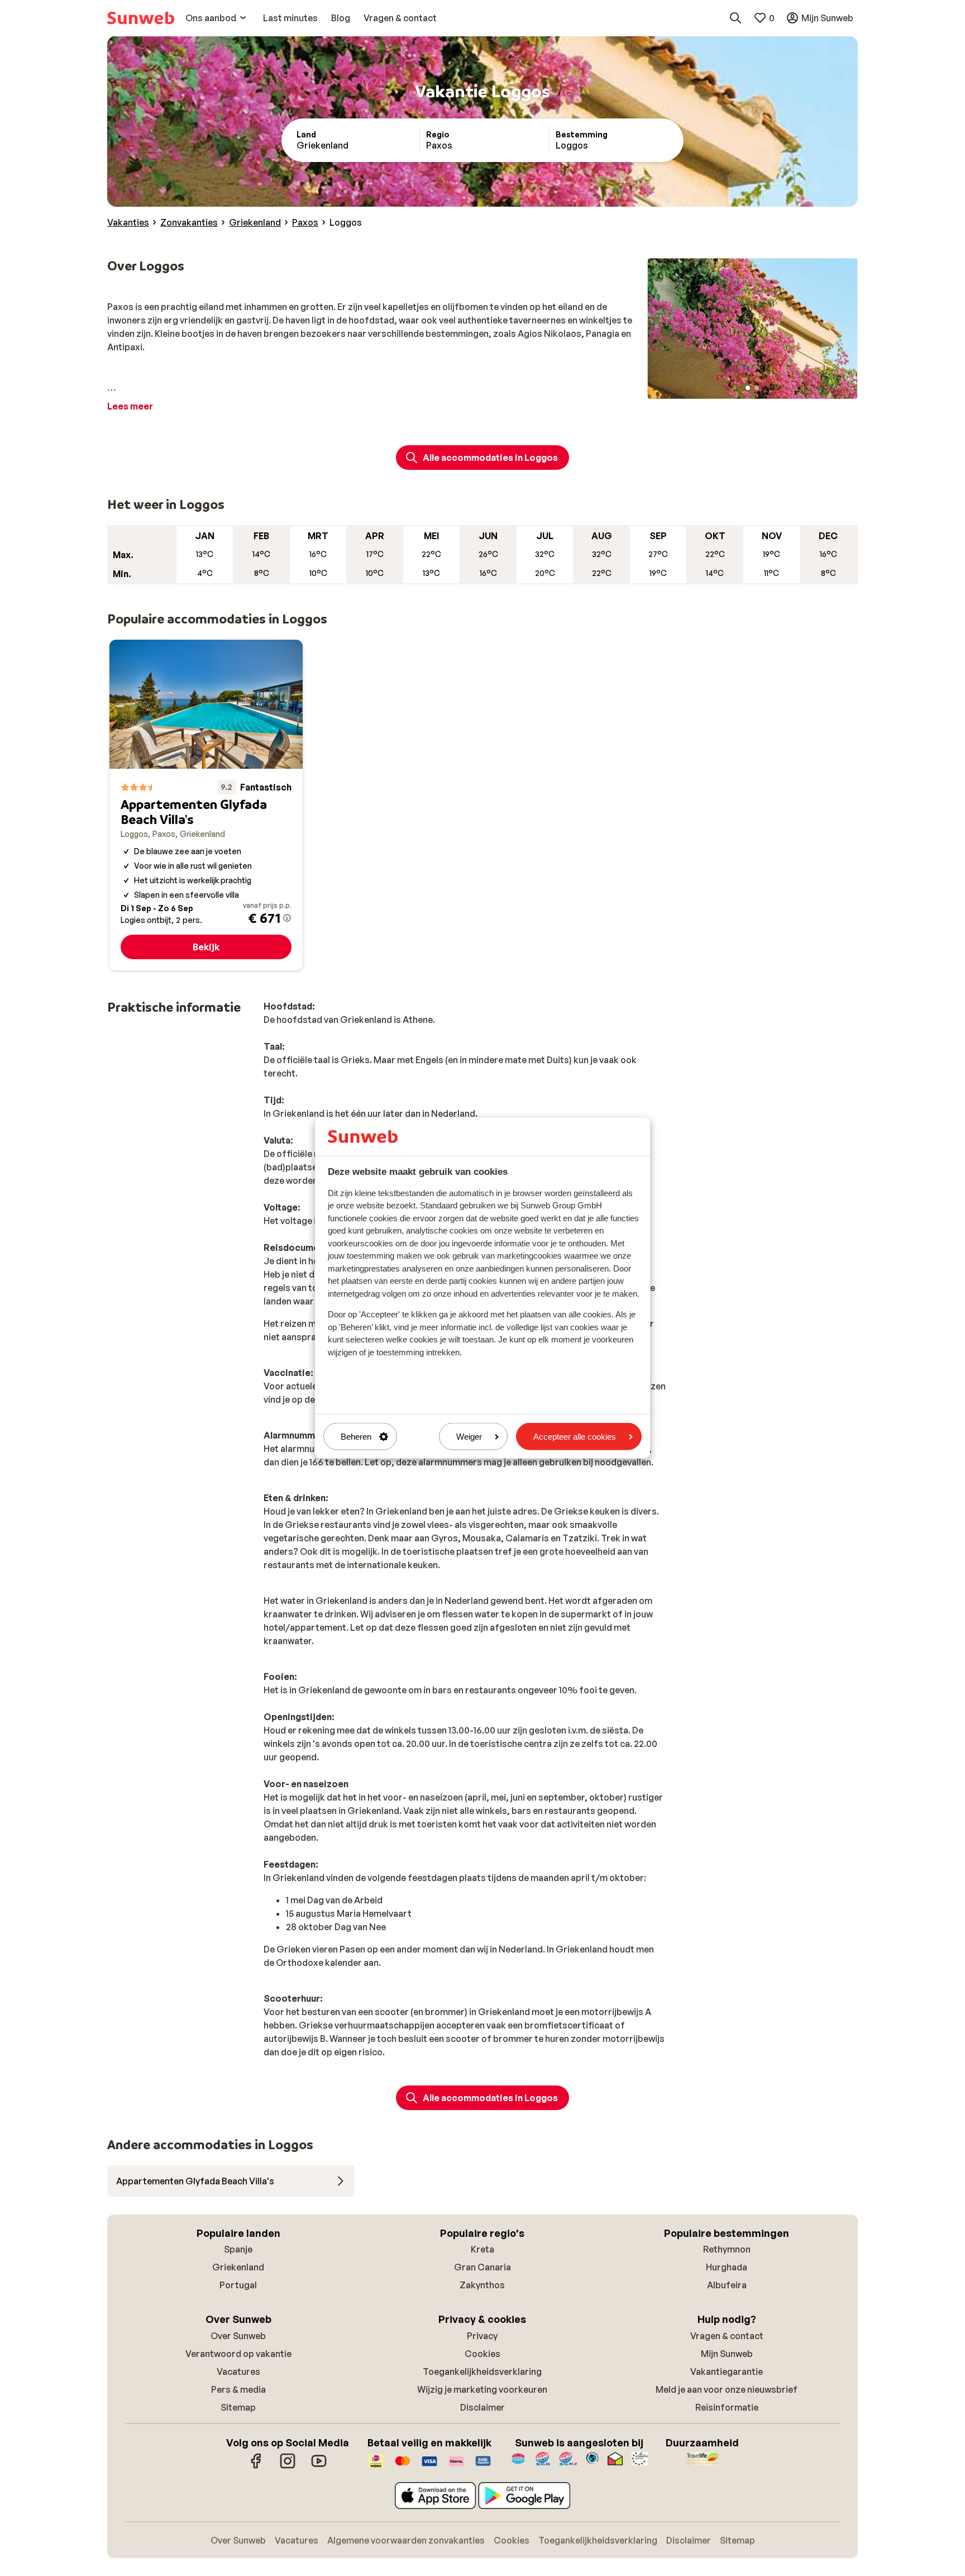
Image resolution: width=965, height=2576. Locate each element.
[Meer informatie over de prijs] (287, 918)
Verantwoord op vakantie (238, 2354)
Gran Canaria (482, 2267)
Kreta (482, 2249)
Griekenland (238, 2267)
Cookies (482, 2354)
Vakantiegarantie (727, 2372)
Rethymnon (727, 2249)
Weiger (469, 1437)
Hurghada (727, 2267)
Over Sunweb (238, 2336)
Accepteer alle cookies (575, 1437)
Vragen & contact (727, 2336)
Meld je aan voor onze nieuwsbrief (727, 2389)
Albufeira (727, 2285)
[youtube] (319, 2467)
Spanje (238, 2249)
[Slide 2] (757, 388)
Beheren (356, 1437)
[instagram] (288, 2467)
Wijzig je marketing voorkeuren (482, 2389)
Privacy (482, 2336)
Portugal (238, 2285)
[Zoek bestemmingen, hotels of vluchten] (735, 18)
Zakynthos (482, 2285)
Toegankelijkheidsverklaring (482, 2372)
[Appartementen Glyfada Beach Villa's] (206, 805)
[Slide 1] (748, 388)
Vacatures (238, 2372)
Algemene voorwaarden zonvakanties (406, 2540)
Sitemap (238, 2407)
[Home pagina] (141, 18)
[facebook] (256, 2467)
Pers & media (238, 2389)
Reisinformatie (727, 2407)
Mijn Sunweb (727, 2354)
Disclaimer (482, 2407)
